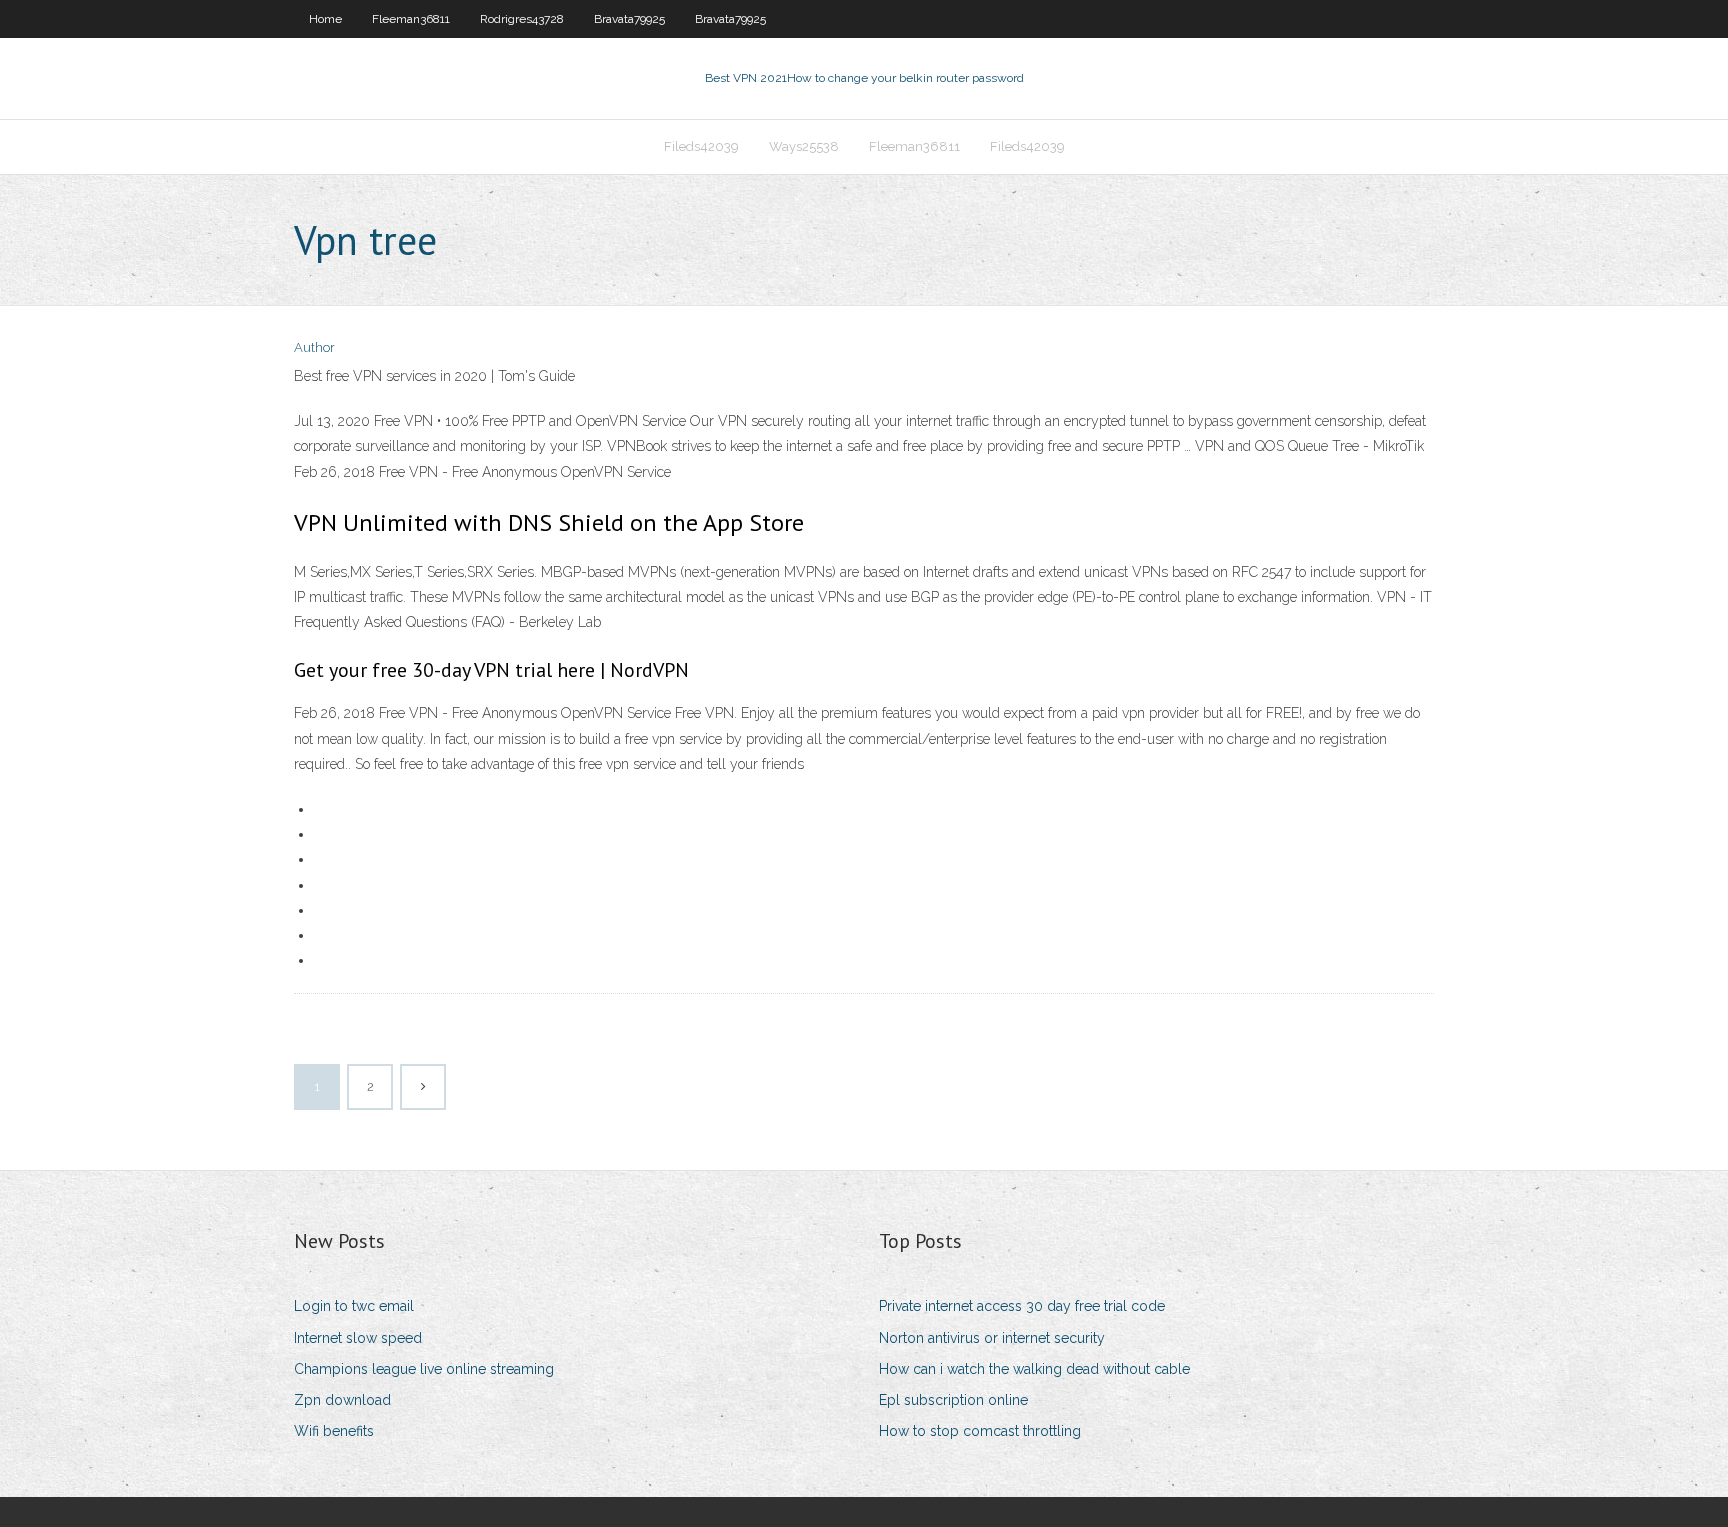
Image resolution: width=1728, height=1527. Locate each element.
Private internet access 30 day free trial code (1022, 1306)
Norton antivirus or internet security (992, 1338)
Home (325, 19)
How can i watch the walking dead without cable (1034, 1369)
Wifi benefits (334, 1431)
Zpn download (342, 1400)
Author (314, 347)
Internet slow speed (358, 1338)
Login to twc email (354, 1306)
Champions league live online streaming (424, 1369)
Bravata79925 (629, 19)
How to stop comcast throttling (980, 1431)
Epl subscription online (953, 1400)
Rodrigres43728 (522, 19)
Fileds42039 (701, 146)
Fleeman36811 (411, 19)
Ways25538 (804, 146)
